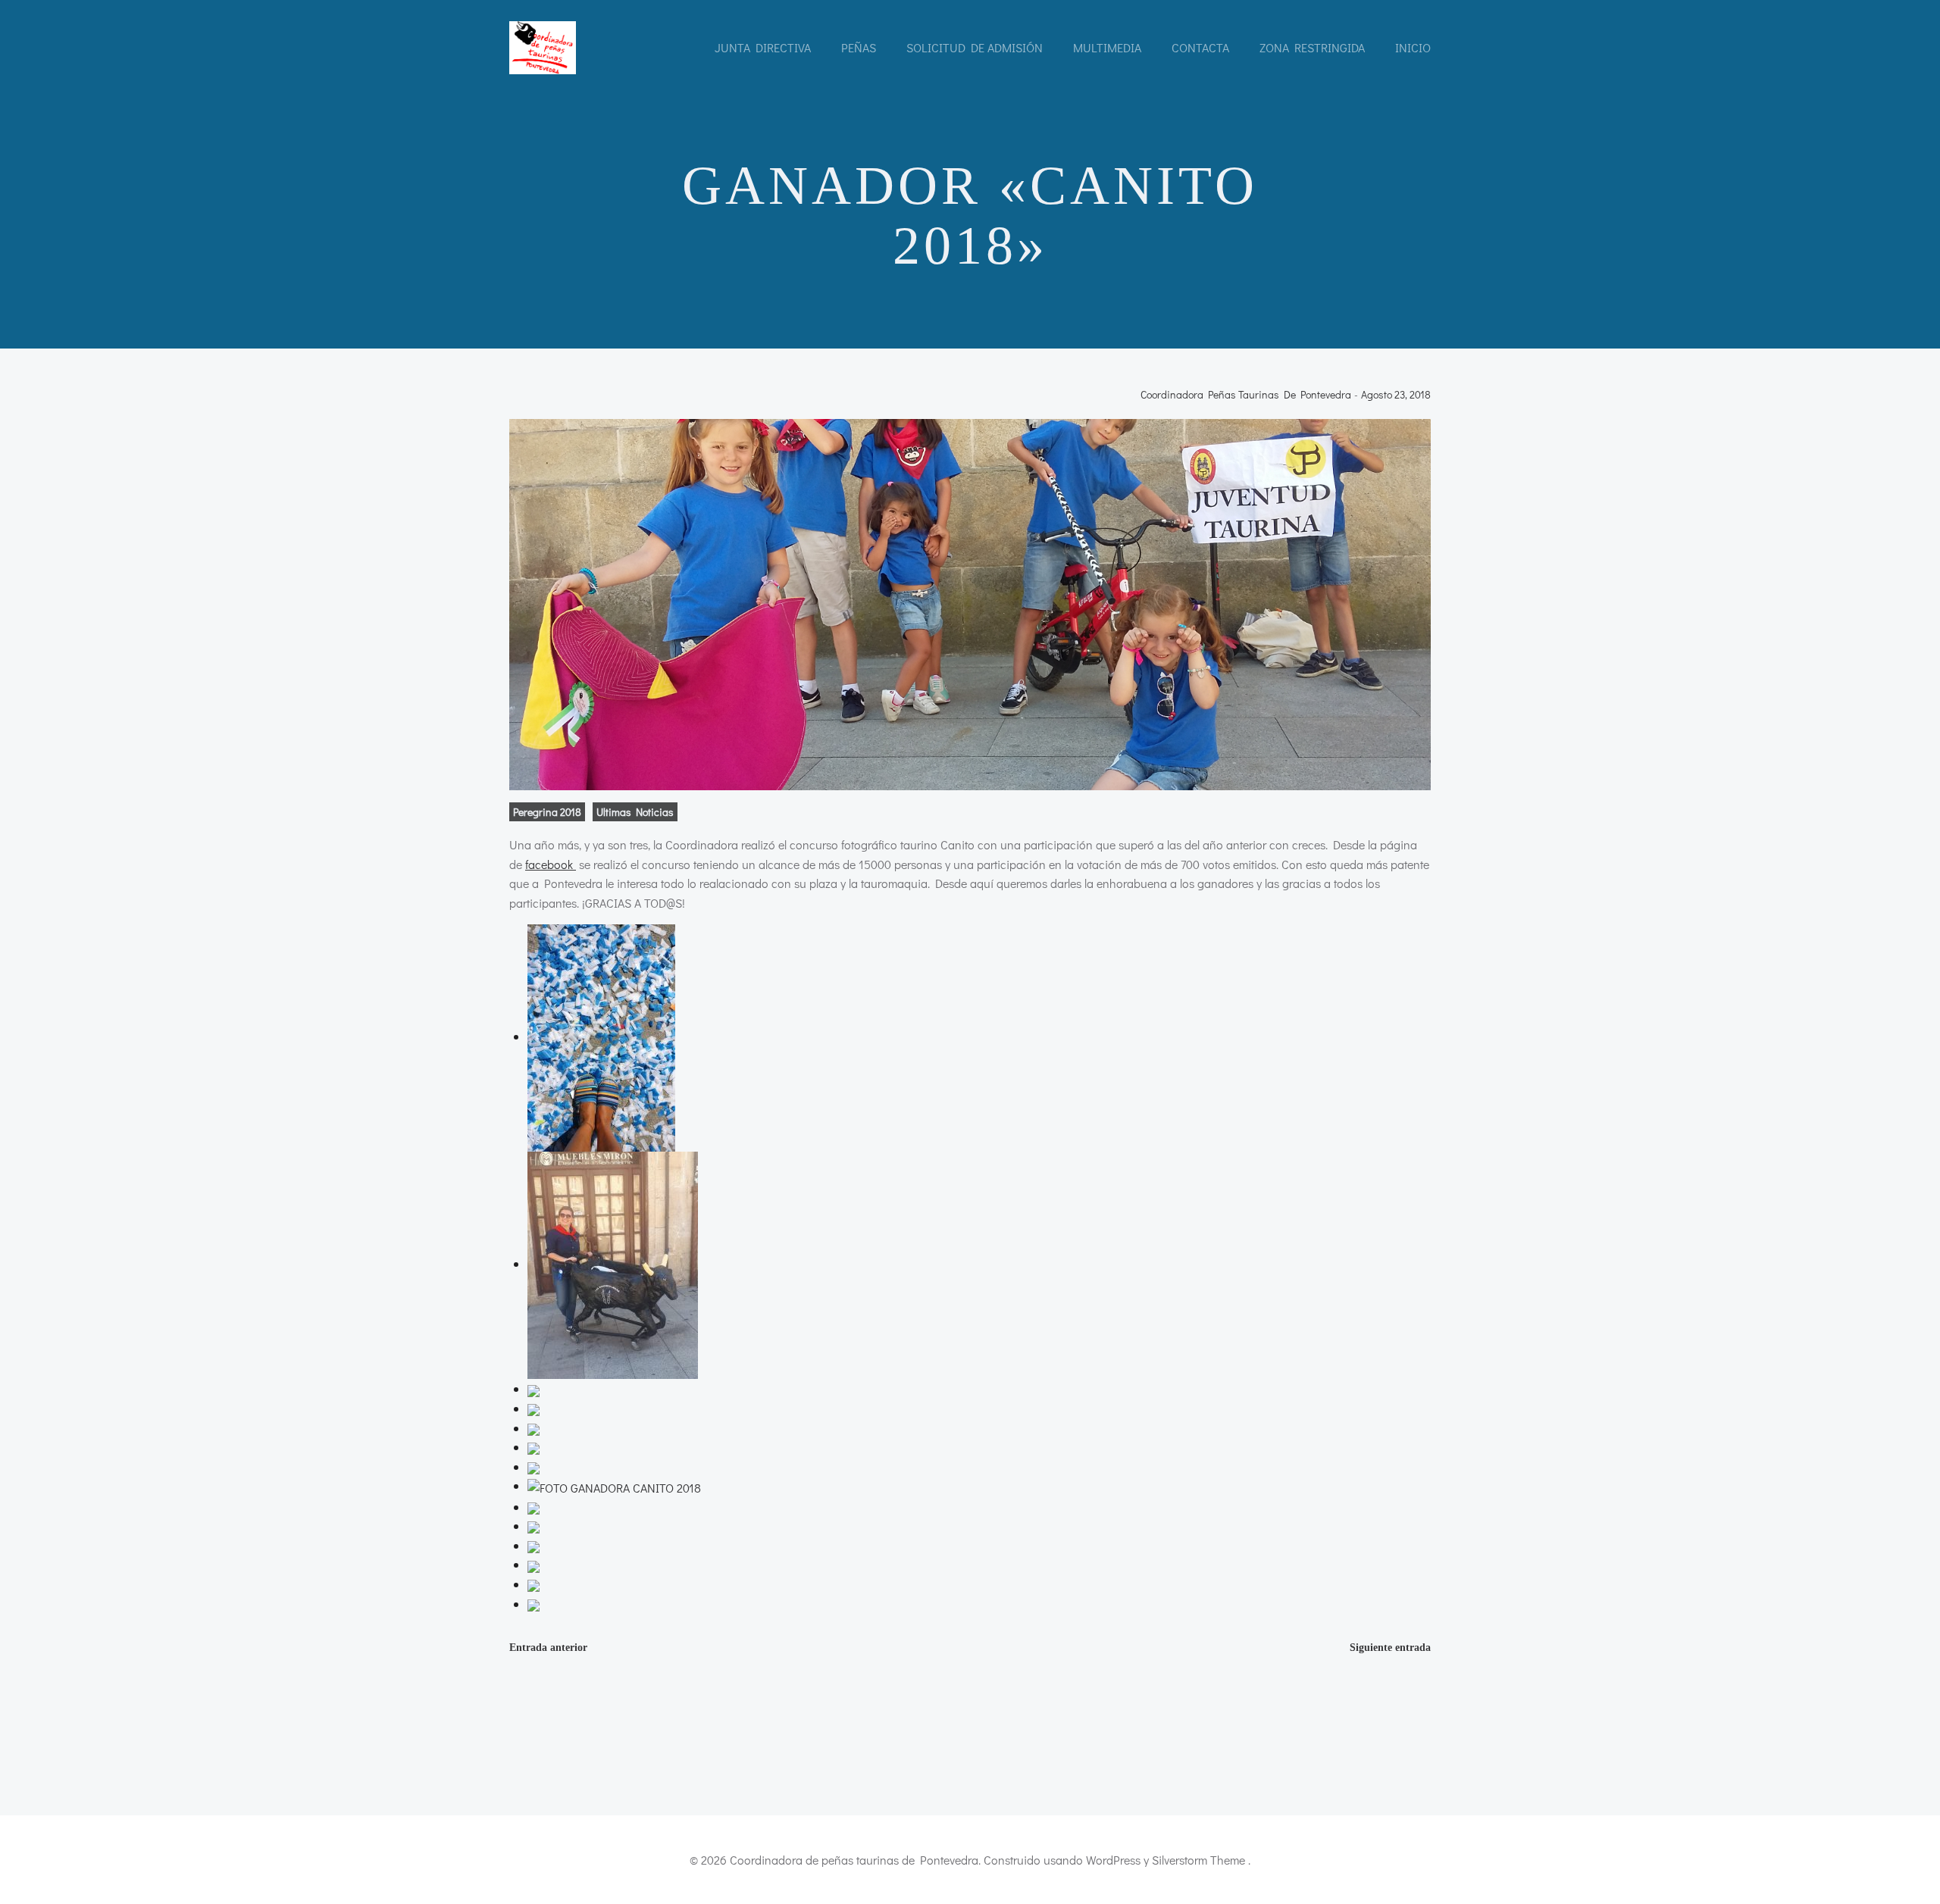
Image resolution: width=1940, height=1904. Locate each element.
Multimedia (1107, 47)
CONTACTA (1200, 47)
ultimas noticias (635, 812)
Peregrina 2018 (547, 812)
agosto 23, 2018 (1396, 395)
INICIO (1413, 47)
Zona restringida (1312, 47)
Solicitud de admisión (975, 47)
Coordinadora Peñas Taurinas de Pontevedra (1246, 395)
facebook (551, 864)
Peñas (859, 47)
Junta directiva (763, 47)
